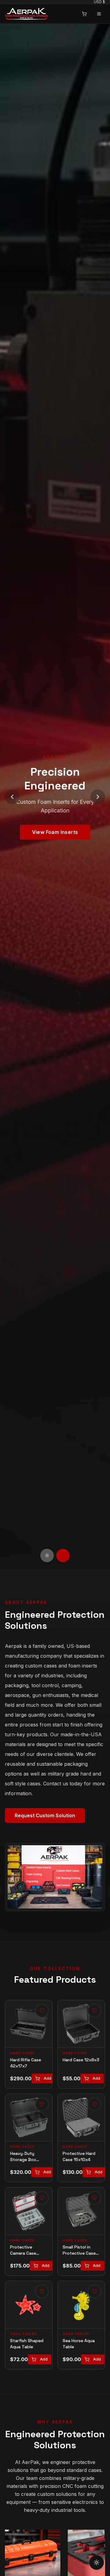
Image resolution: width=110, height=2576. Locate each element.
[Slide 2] (63, 1555)
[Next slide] (98, 797)
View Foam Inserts (55, 832)
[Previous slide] (12, 797)
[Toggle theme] (97, 2562)
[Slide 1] (47, 1555)
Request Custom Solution (45, 1815)
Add (48, 2078)
